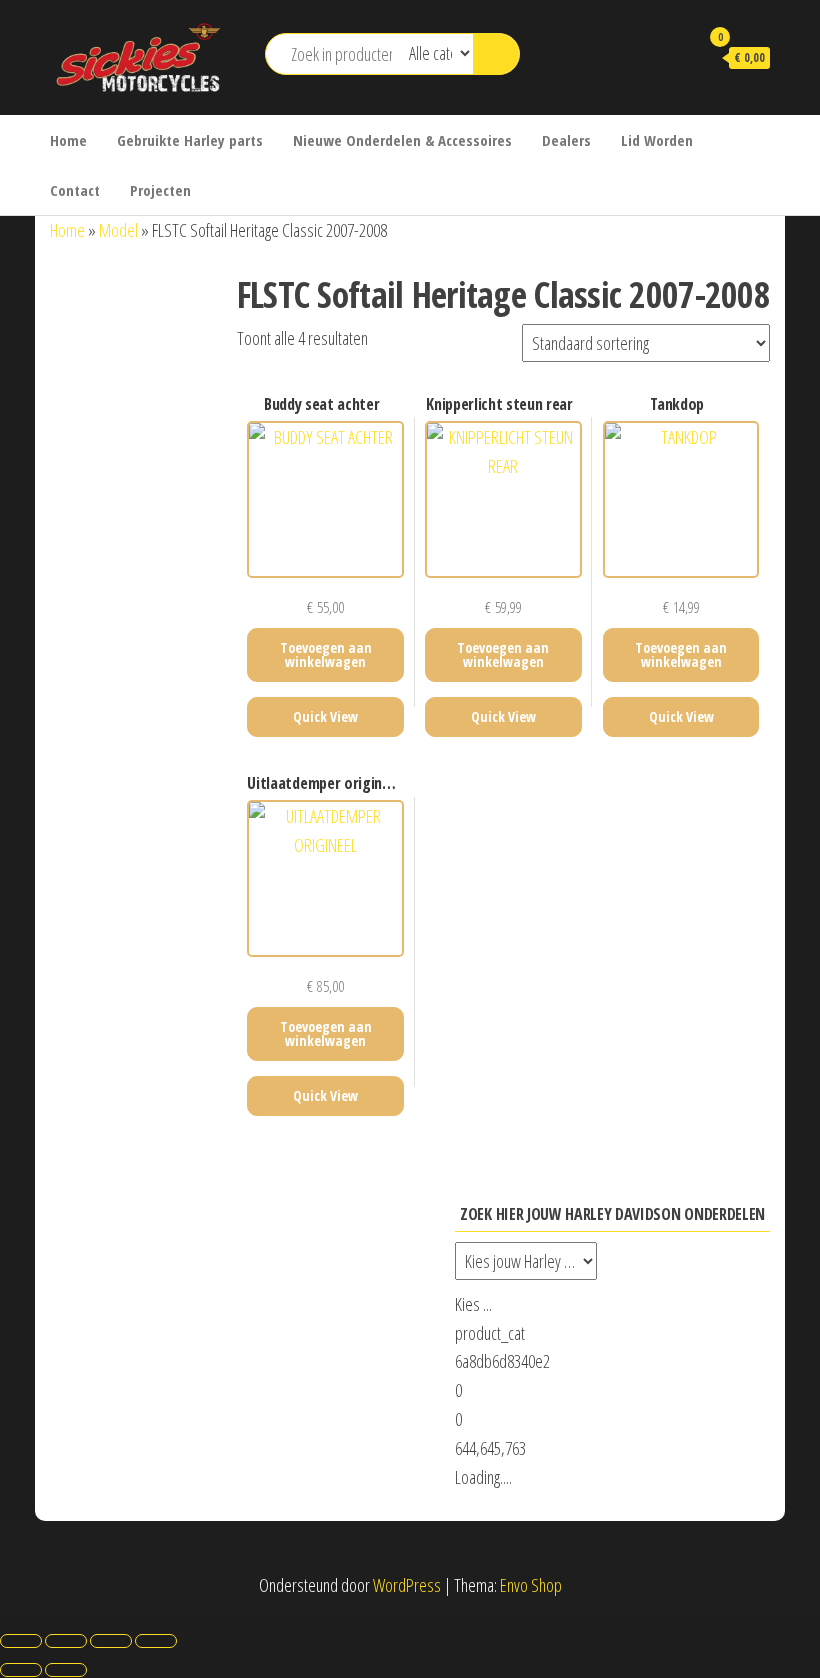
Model (118, 230)
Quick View (325, 716)
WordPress (407, 1585)
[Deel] (111, 1641)
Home (68, 140)
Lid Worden (657, 140)
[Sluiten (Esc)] (156, 1641)
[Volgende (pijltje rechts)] (66, 1670)
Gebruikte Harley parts (190, 140)
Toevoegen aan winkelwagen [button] (326, 654)
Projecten (160, 190)
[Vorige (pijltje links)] (21, 1670)
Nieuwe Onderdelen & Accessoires (402, 140)
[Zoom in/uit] (21, 1641)
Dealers (566, 140)
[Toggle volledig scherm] (66, 1641)
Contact (75, 190)
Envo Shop (531, 1585)
